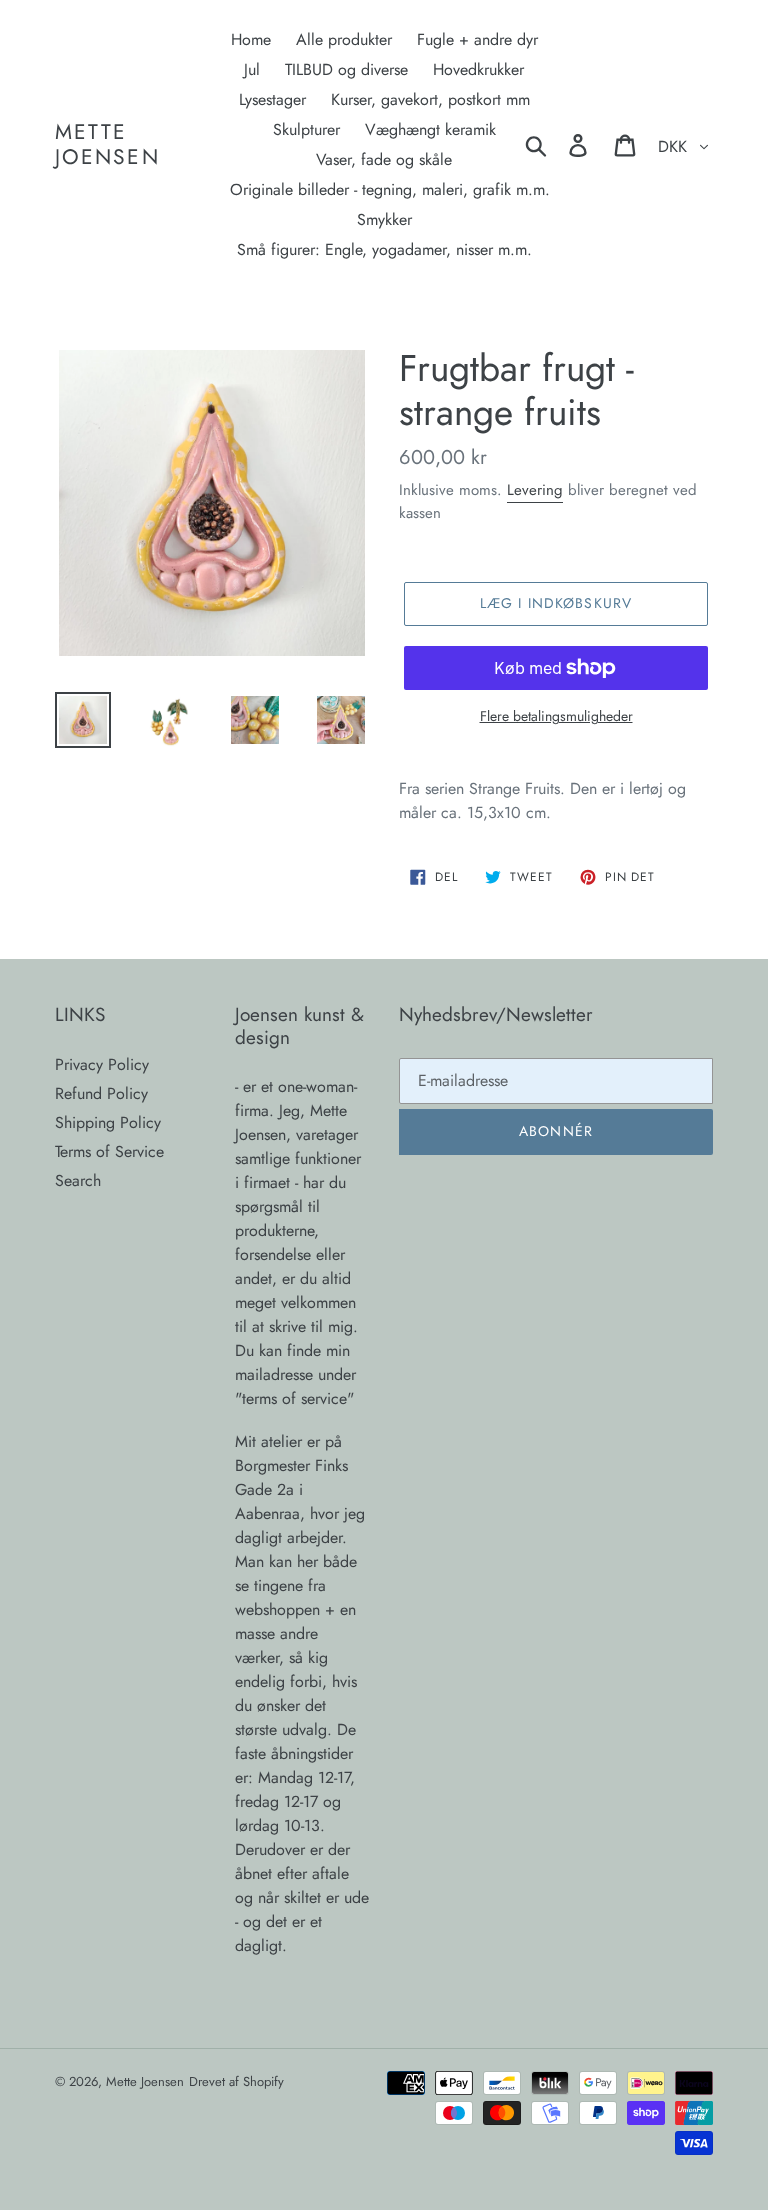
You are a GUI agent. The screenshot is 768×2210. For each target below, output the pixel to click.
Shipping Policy (108, 1122)
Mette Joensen (107, 145)
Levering (535, 490)
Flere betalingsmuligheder (556, 716)
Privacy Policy (102, 1064)
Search (78, 1180)
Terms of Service (109, 1151)
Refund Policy (101, 1093)
